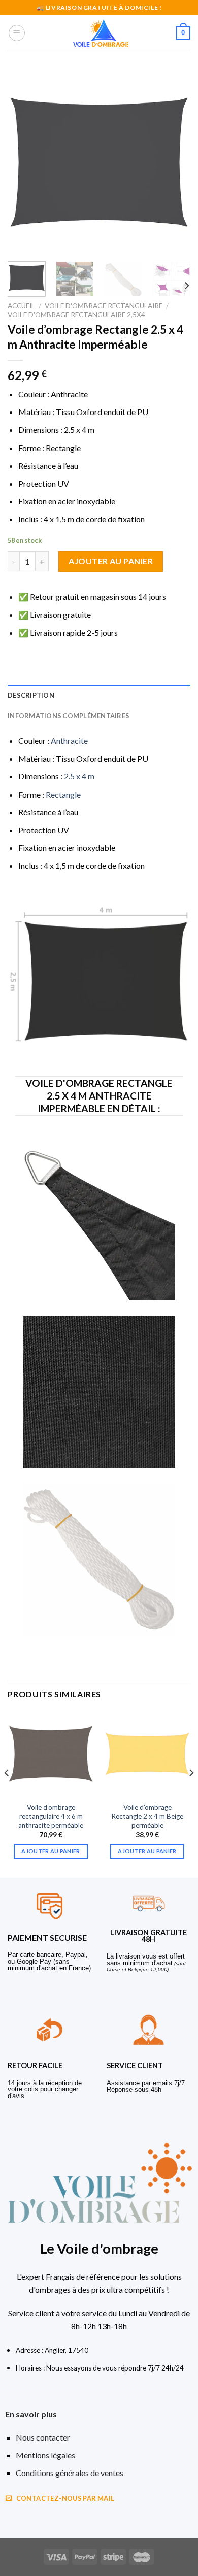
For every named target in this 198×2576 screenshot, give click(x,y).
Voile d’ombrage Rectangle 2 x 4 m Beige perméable (147, 1816)
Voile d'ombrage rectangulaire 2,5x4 (76, 315)
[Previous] (24, 162)
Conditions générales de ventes (70, 2473)
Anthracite (69, 741)
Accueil (21, 306)
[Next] (174, 162)
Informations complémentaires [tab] (69, 716)
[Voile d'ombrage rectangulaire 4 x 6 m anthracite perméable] (51, 1754)
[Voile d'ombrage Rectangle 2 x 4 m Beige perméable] (147, 1754)
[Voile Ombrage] (101, 33)
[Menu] (17, 33)
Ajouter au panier (111, 561)
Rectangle (63, 794)
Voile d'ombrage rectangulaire (104, 306)
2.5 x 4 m (79, 776)
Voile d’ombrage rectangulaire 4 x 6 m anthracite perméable (51, 1816)
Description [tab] (31, 695)
